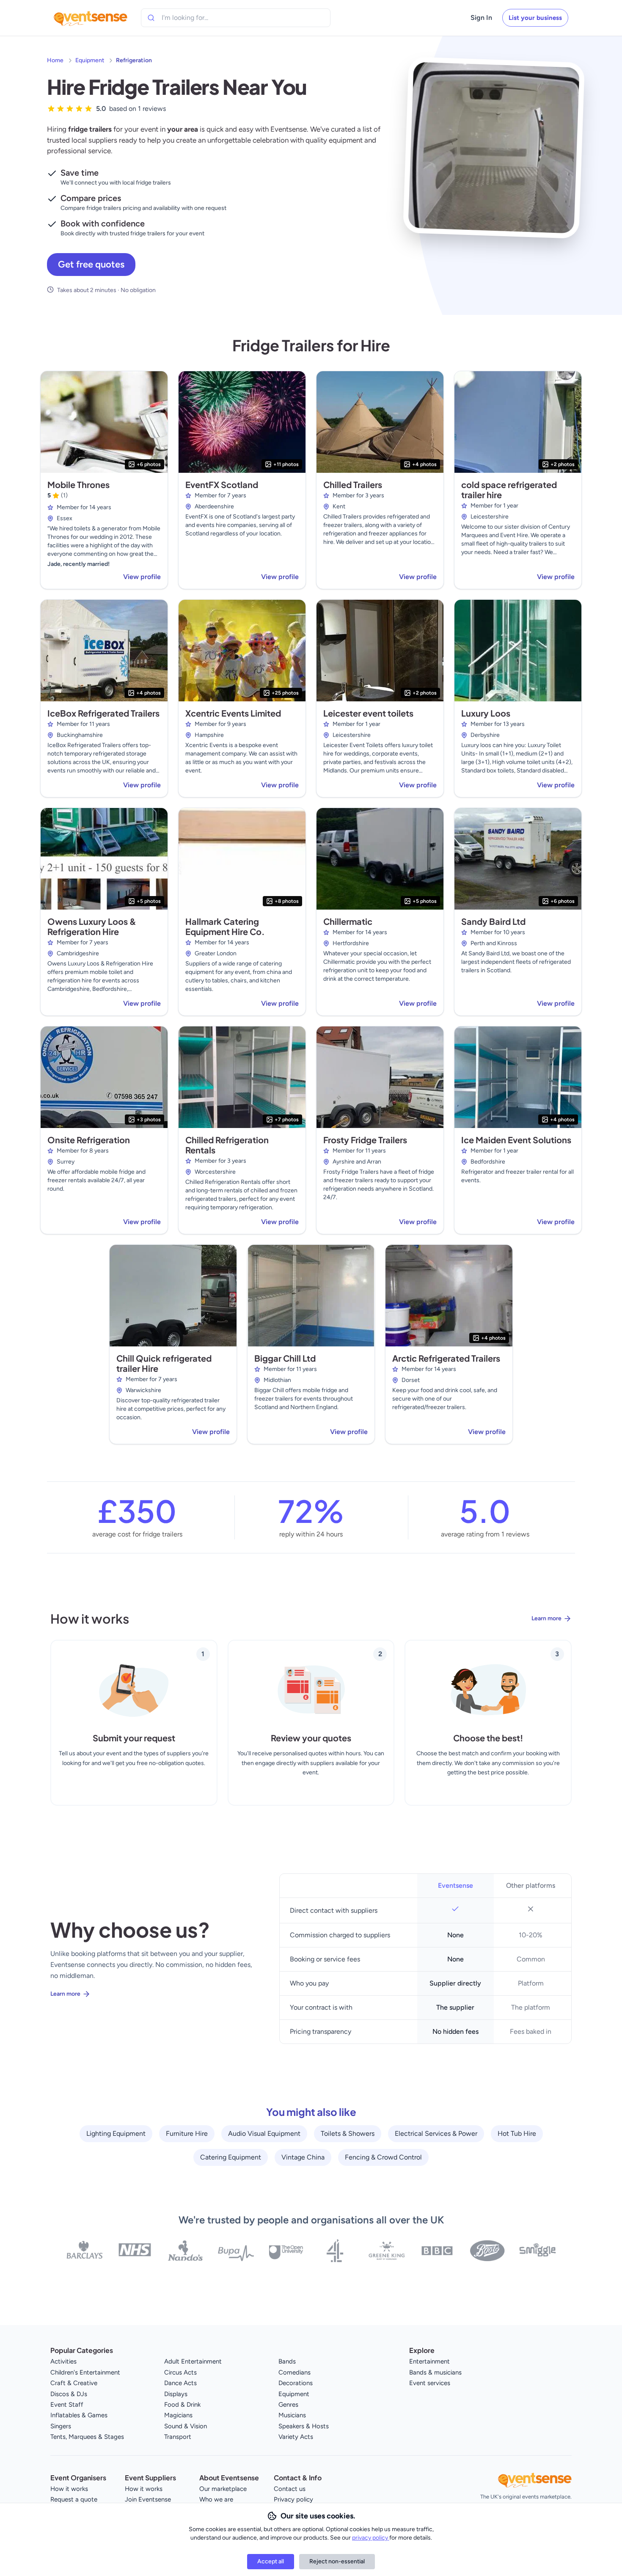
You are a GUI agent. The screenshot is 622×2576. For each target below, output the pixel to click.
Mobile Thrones (78, 484)
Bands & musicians (435, 2372)
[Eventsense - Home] (91, 18)
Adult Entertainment (193, 2361)
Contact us (290, 2489)
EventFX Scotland (222, 484)
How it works (69, 2489)
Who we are (216, 2499)
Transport (178, 2437)
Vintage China (303, 2157)
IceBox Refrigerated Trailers (103, 713)
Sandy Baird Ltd (493, 921)
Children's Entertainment (85, 2372)
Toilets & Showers (348, 2133)
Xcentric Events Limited (233, 713)
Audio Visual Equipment (264, 2133)
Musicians (292, 2415)
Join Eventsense (148, 2499)
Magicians (178, 2415)
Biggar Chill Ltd (285, 1358)
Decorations (296, 2383)
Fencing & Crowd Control (383, 2157)
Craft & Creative (74, 2383)
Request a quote (74, 2499)
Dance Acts (180, 2383)
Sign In (481, 18)
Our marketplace (223, 2489)
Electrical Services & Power (436, 2133)
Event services (430, 2383)
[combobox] (200, 18)
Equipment (90, 60)
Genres (288, 2405)
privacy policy (371, 2538)
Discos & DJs (69, 2394)
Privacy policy (293, 2499)
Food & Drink (182, 2405)
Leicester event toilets (368, 713)
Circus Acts (180, 2372)
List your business (535, 18)
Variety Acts (296, 2437)
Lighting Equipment (116, 2133)
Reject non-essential (337, 2561)
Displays (176, 2394)
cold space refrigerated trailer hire (509, 490)
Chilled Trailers (353, 484)
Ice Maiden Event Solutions (516, 1140)
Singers (61, 2426)
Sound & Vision (186, 2426)
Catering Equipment (231, 2157)
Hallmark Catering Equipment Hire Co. (225, 926)
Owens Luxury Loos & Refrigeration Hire (92, 926)
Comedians (294, 2372)
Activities (63, 2361)
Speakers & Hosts (304, 2426)
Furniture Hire (187, 2133)
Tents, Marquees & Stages (87, 2437)
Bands (287, 2361)
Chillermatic (348, 921)
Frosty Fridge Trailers (365, 1140)
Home (55, 60)
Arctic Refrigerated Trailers (446, 1358)
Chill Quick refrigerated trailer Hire (164, 1363)
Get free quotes (91, 264)
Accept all (271, 2561)
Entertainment (429, 2361)
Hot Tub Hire (517, 2133)
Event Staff (67, 2405)
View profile (142, 577)
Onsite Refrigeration (89, 1140)
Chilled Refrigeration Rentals (227, 1145)
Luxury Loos (486, 713)
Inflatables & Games (79, 2415)
